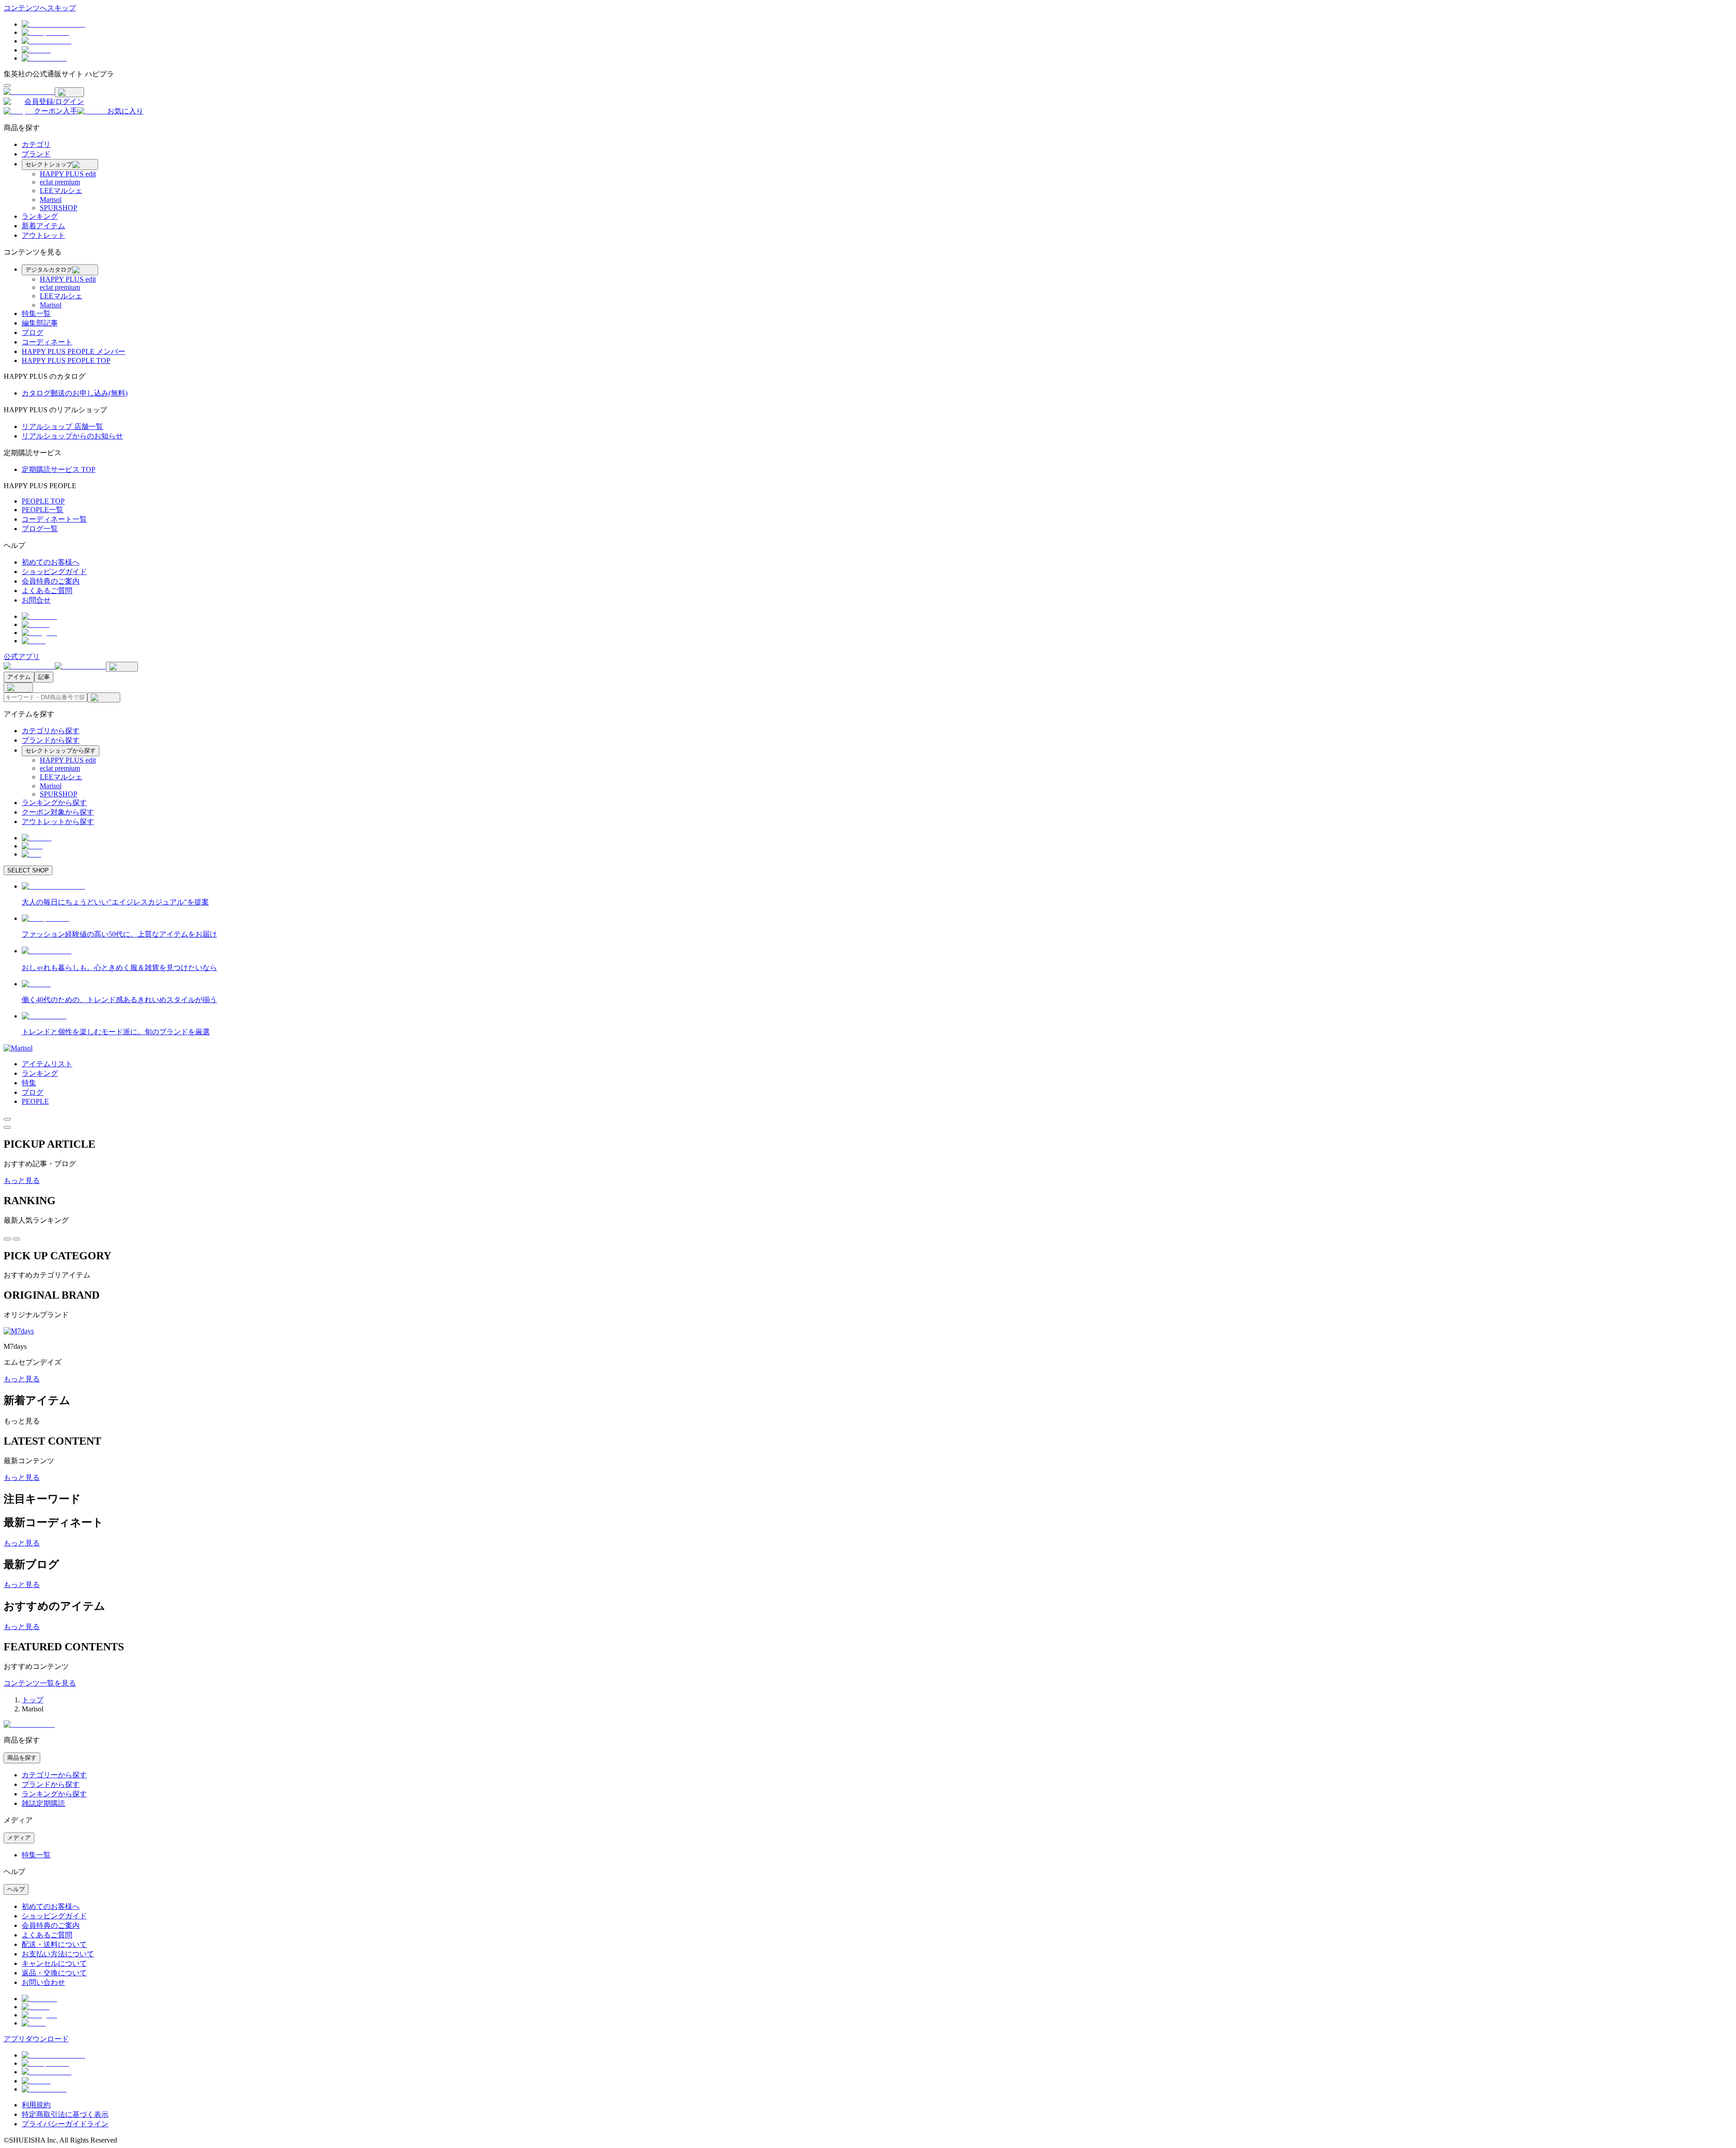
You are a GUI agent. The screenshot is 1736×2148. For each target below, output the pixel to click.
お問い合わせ (43, 1982)
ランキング (40, 216)
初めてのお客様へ (51, 562)
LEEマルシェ (61, 191)
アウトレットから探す (58, 822)
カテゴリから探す (51, 731)
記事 (44, 677)
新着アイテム (43, 226)
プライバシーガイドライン (65, 2124)
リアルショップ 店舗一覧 (62, 426)
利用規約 (36, 2105)
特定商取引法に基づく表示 (65, 2114)
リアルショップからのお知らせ (72, 436)
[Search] (104, 697)
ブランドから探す (51, 740)
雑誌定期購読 (43, 1803)
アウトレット (43, 235)
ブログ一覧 (40, 529)
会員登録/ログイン (54, 101)
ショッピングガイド (54, 572)
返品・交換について (54, 1973)
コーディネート (47, 342)
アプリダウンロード (36, 2039)
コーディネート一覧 (54, 519)
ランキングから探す (54, 803)
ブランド (36, 154)
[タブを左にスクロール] (7, 1239)
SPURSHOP (59, 208)
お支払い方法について (58, 1954)
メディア (19, 1838)
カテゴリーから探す (54, 1775)
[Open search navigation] (122, 667)
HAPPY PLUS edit (68, 174)
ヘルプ (16, 1889)
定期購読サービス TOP (59, 469)
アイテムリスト (47, 1064)
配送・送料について (54, 1944)
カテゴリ (36, 144)
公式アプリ (22, 657)
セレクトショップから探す (61, 751)
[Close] (69, 92)
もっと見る (22, 1180)
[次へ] (7, 1127)
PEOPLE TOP (43, 501)
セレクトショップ (49, 164)
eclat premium (60, 182)
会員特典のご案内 (51, 581)
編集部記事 (40, 323)
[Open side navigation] (7, 85)
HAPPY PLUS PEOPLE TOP (66, 360)
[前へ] (7, 1119)
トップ (33, 1700)
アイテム (19, 677)
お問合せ (36, 600)
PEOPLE (35, 1101)
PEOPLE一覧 (42, 510)
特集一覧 (36, 313)
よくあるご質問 (47, 591)
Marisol (51, 200)
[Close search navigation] (18, 688)
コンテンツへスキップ (40, 8)
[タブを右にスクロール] (16, 1239)
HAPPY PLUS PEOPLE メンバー (73, 351)
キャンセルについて (54, 1963)
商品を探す (22, 1758)
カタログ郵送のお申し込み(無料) (75, 393)
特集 (29, 1083)
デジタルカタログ (49, 270)
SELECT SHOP (28, 870)
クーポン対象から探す (58, 812)
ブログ (33, 332)
